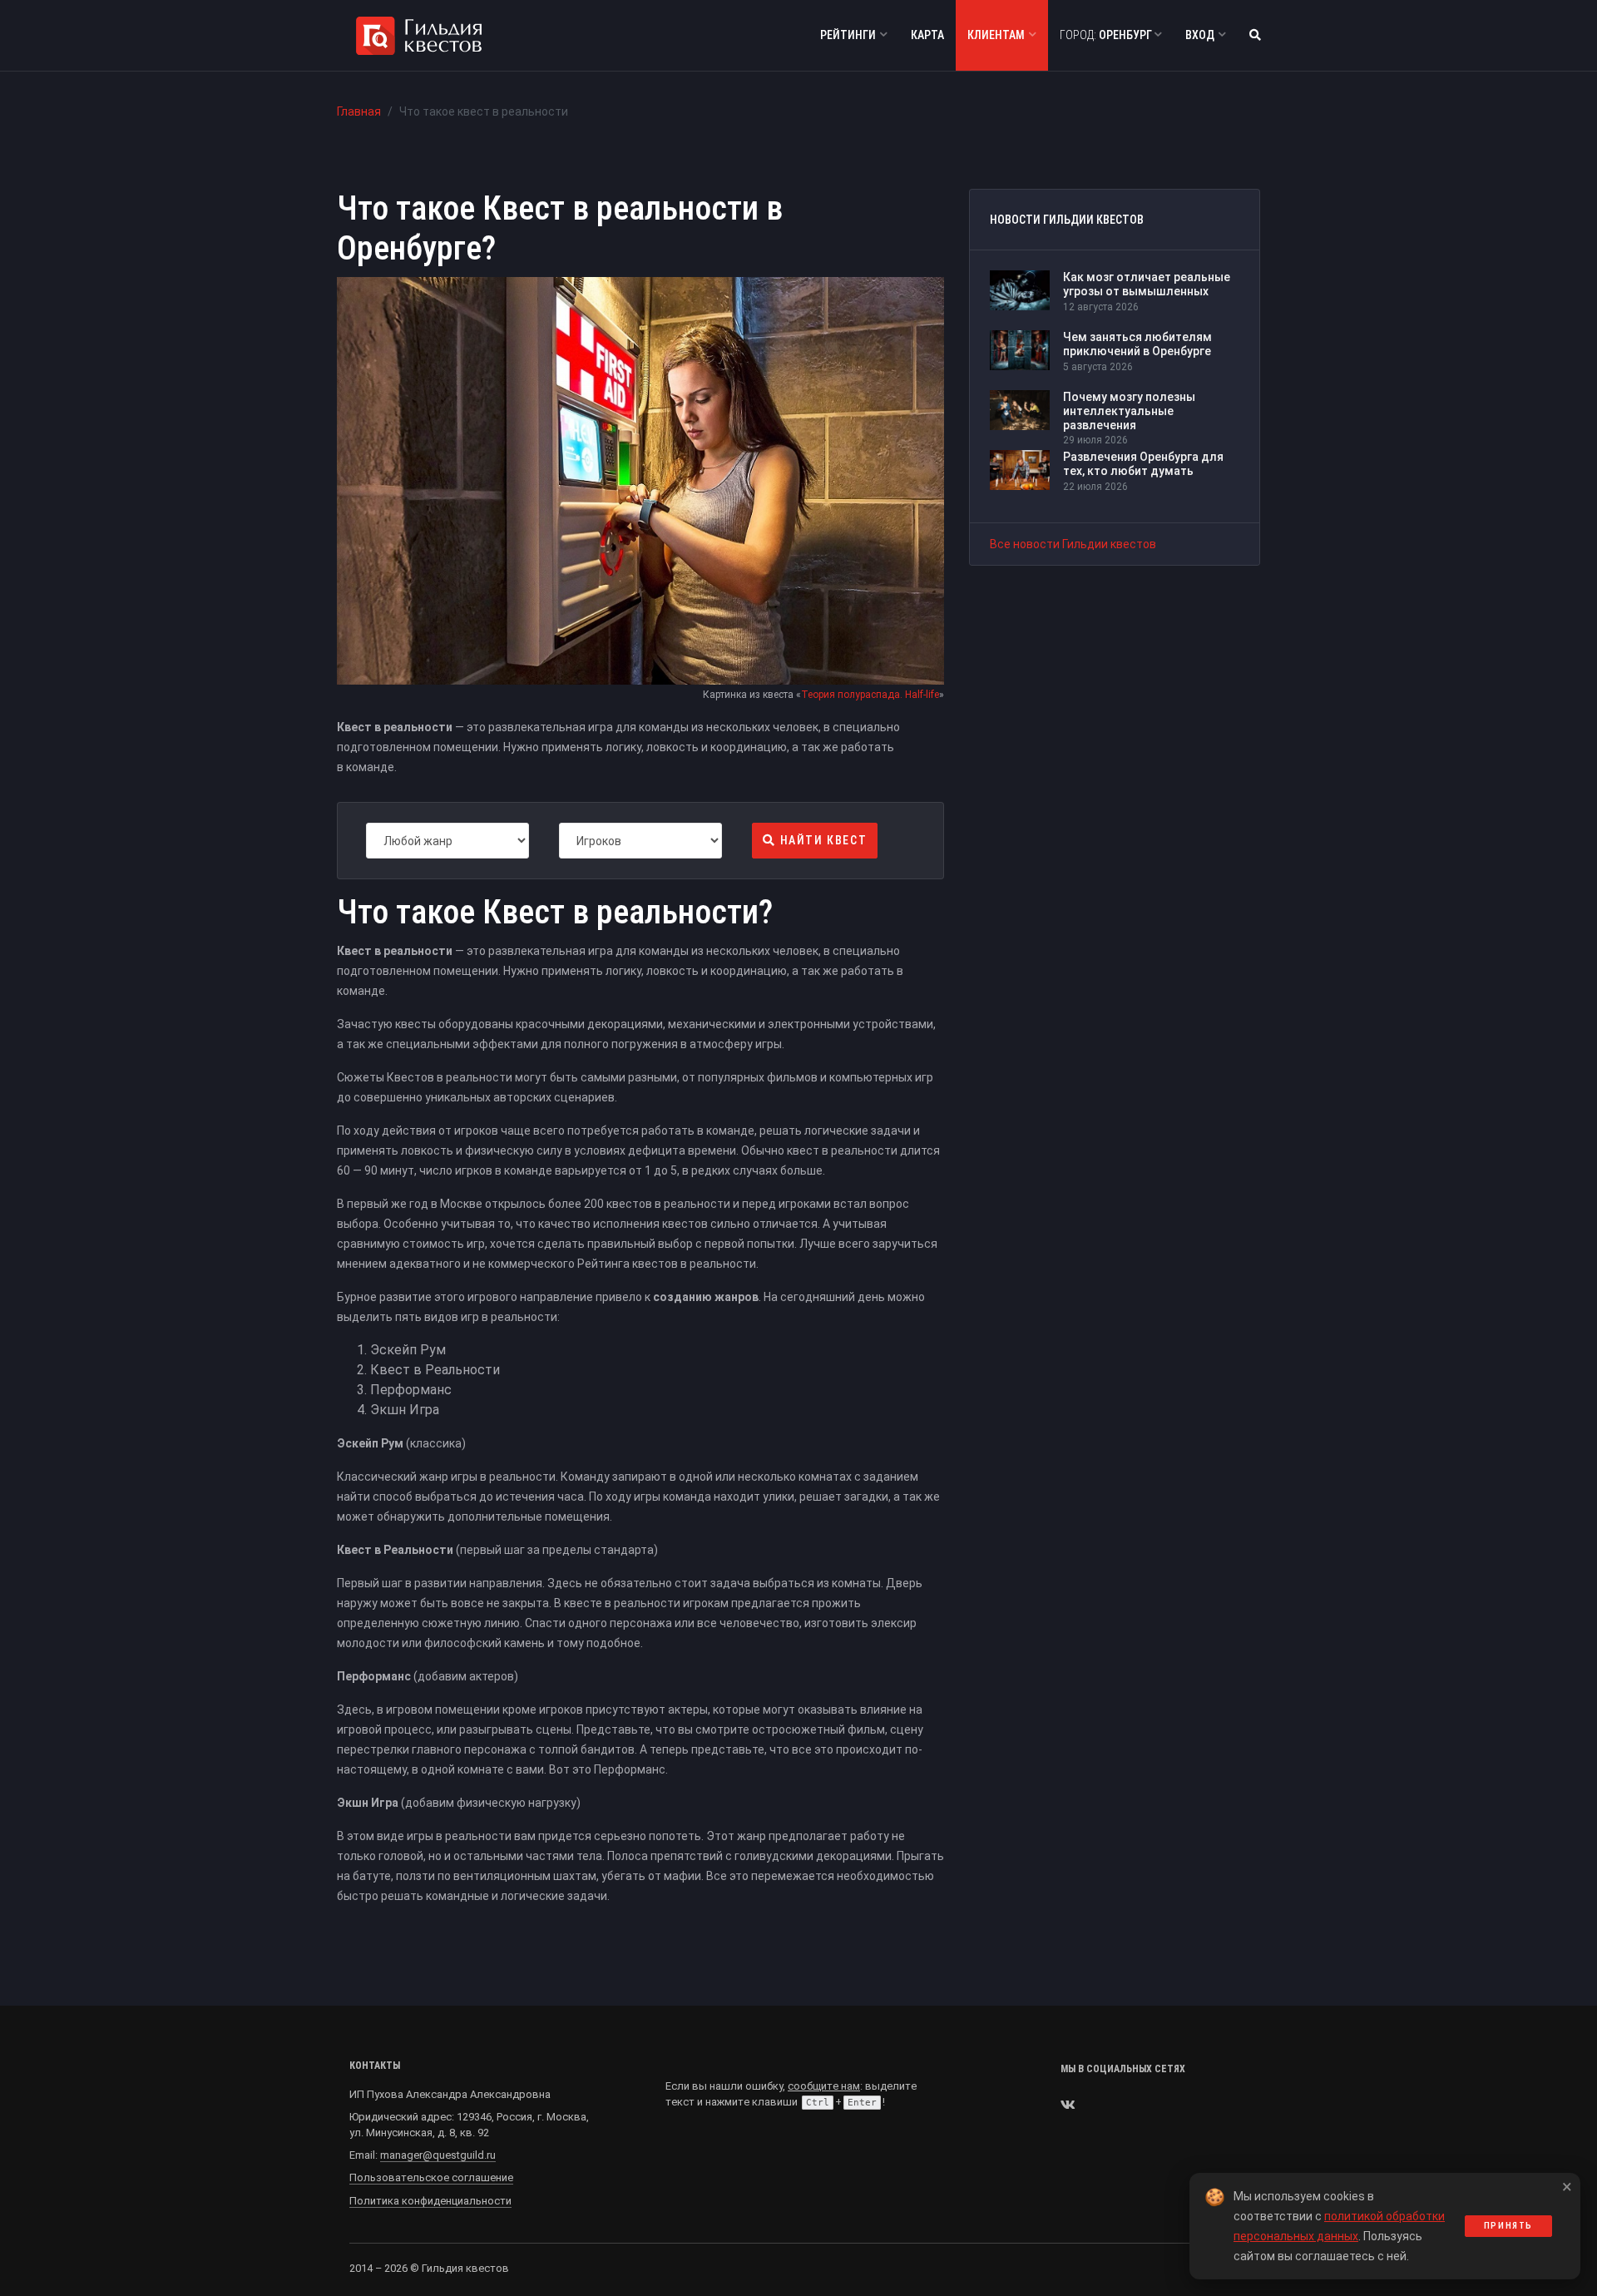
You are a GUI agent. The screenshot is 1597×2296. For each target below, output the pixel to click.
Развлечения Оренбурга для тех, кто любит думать (1143, 464)
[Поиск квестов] (1255, 35)
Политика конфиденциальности (430, 2201)
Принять (1508, 2226)
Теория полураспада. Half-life (870, 695)
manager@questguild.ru (438, 2155)
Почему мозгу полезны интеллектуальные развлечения (1129, 411)
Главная (359, 111)
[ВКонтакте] (1068, 2105)
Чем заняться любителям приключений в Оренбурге (1137, 344)
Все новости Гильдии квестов (1073, 544)
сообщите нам (824, 2086)
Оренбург (1107, 35)
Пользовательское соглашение (431, 2177)
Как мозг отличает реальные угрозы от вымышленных (1147, 284)
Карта (927, 35)
